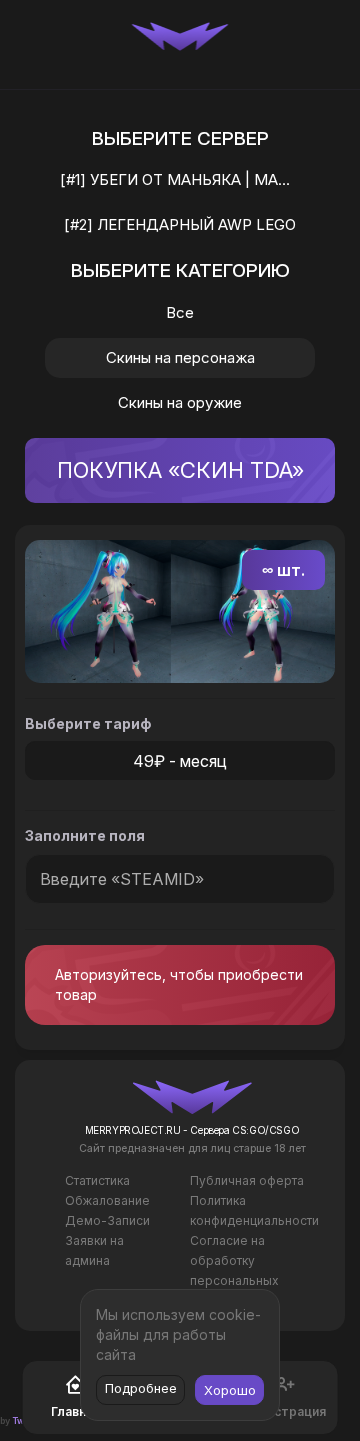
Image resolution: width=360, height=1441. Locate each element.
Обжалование (107, 1200)
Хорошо (230, 1390)
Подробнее (141, 1388)
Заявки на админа (94, 1250)
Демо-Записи (107, 1220)
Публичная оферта (247, 1180)
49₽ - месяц (180, 761)
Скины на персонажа (180, 357)
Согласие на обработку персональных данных (234, 1270)
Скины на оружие (180, 402)
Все (180, 312)
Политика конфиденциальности (254, 1210)
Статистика (97, 1180)
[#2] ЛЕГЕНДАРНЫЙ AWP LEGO (180, 224)
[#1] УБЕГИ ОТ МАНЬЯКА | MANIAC (186, 179)
